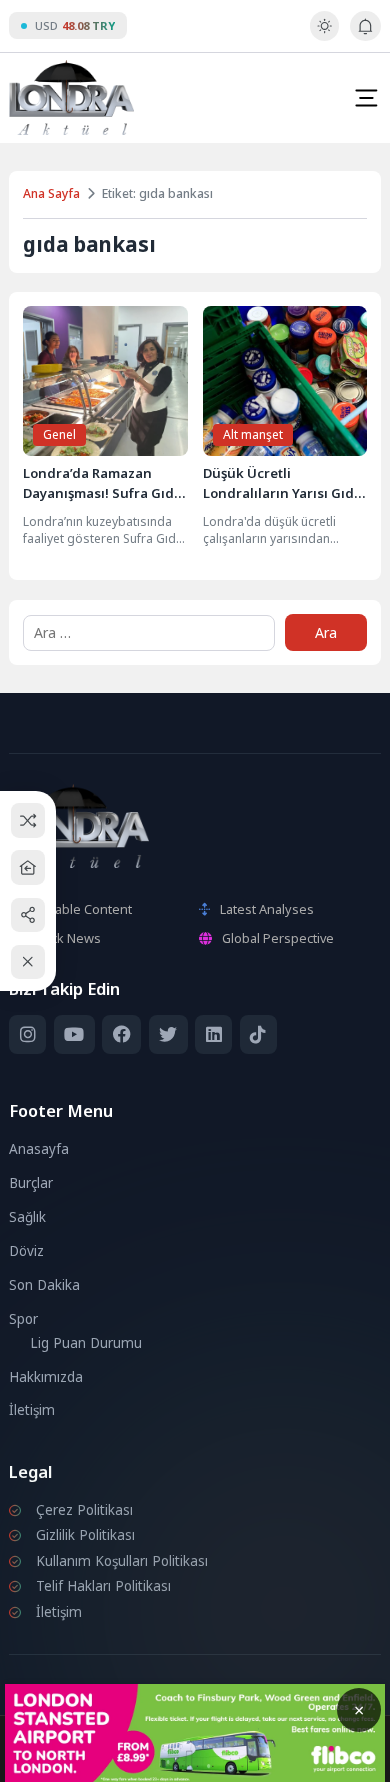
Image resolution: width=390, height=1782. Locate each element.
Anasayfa (39, 1149)
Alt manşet (253, 434)
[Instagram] (27, 1034)
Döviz (26, 1251)
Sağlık (27, 1217)
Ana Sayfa (51, 193)
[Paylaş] (28, 914)
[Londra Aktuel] (71, 97)
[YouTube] (74, 1034)
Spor (23, 1319)
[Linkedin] (213, 1034)
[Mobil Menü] (366, 98)
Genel (59, 434)
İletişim (32, 1410)
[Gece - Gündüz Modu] (324, 36)
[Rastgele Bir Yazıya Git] (28, 820)
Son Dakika (44, 1285)
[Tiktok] (258, 1034)
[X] (168, 1034)
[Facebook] (121, 1034)
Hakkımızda (46, 1377)
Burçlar (31, 1183)
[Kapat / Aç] (28, 962)
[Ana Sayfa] (28, 867)
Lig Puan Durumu (86, 1343)
